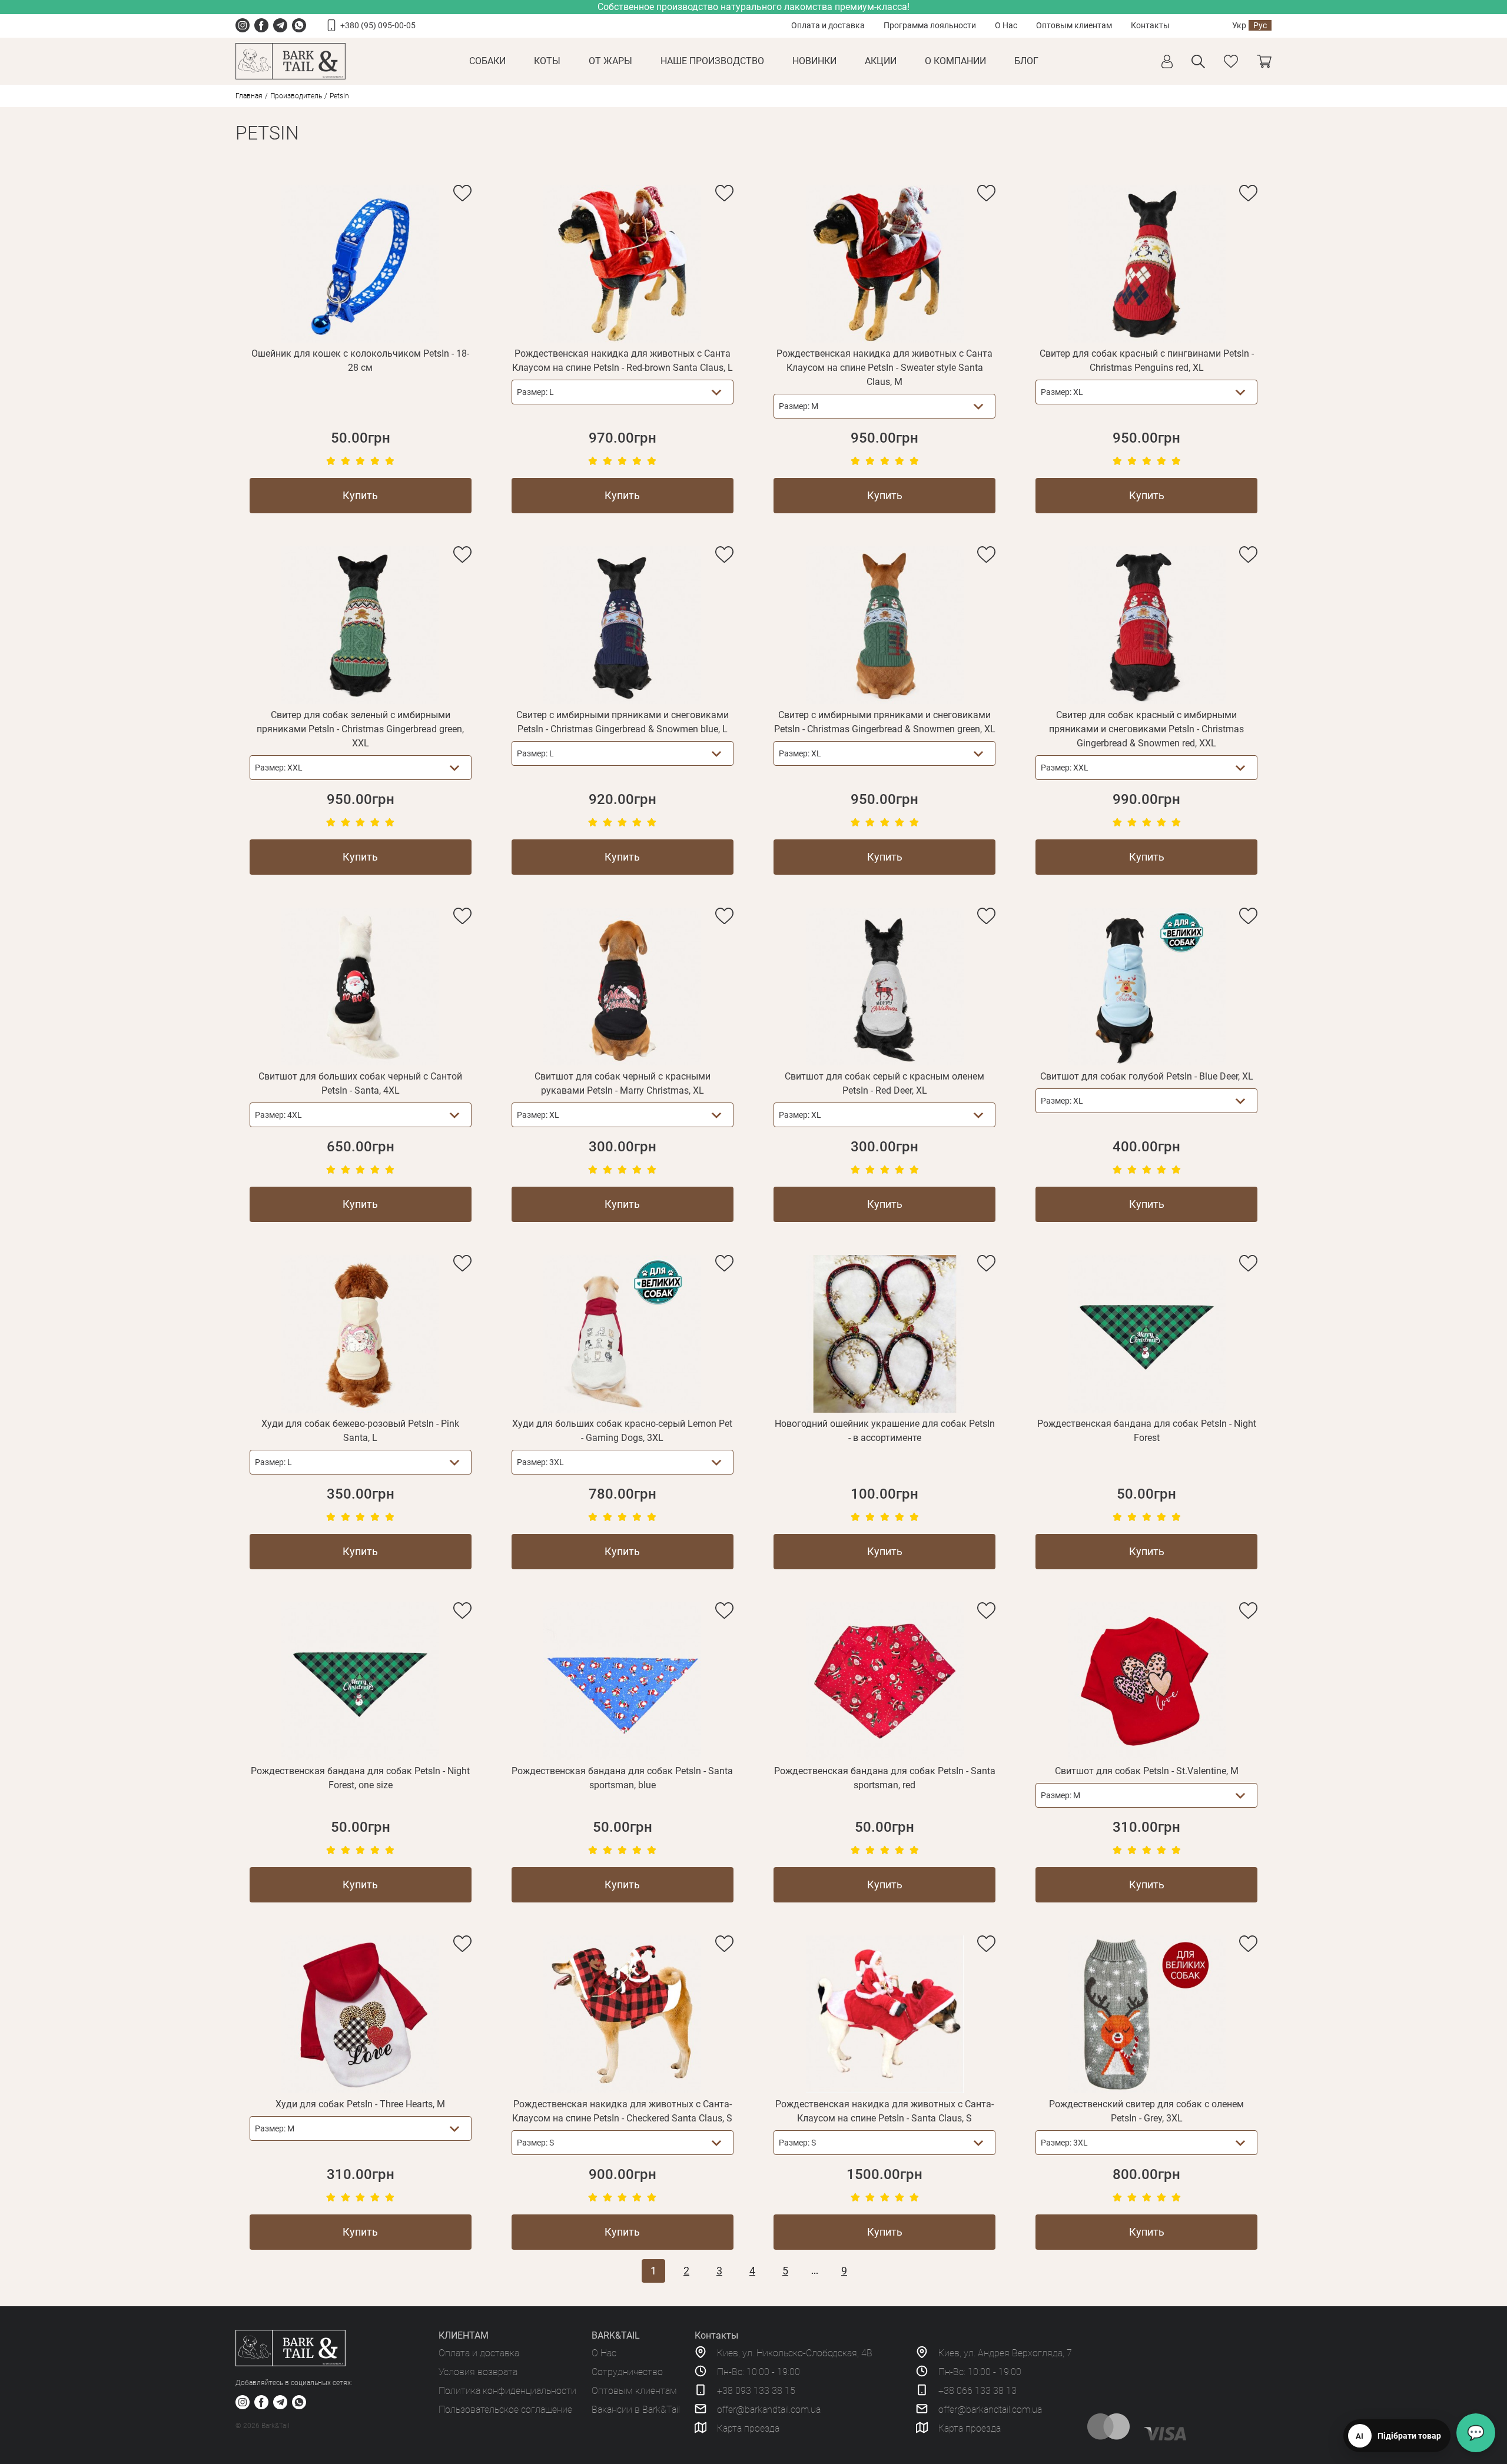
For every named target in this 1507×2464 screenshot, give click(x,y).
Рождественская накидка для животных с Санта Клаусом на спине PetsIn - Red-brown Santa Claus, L (623, 361)
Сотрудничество (627, 2372)
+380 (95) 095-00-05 (378, 25)
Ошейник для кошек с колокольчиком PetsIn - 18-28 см (360, 361)
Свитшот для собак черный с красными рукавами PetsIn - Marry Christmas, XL (623, 1083)
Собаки (487, 61)
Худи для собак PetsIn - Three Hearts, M (360, 2104)
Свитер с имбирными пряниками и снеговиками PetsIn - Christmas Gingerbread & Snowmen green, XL (885, 722)
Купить (360, 495)
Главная (249, 96)
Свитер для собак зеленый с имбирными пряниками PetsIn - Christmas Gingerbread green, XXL (360, 729)
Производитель (296, 96)
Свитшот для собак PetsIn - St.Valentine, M (1147, 1771)
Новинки (814, 61)
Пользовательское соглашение (505, 2410)
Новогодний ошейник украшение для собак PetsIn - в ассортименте (885, 1431)
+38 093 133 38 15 (756, 2391)
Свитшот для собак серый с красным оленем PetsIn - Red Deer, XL (884, 1083)
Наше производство (712, 61)
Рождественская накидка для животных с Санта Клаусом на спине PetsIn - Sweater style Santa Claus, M (884, 368)
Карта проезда (748, 2428)
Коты (547, 61)
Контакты (1150, 25)
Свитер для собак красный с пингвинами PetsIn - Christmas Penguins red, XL (1147, 361)
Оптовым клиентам (1074, 25)
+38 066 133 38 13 (977, 2391)
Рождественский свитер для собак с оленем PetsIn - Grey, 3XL (1146, 2111)
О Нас (1006, 25)
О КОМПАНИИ (955, 61)
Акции (881, 61)
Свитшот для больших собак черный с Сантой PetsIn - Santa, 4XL (360, 1083)
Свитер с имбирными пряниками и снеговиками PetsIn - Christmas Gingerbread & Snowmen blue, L (623, 722)
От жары (610, 61)
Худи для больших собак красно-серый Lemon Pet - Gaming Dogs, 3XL (622, 1431)
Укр (1239, 25)
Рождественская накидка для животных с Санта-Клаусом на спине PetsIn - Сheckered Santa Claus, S (622, 2111)
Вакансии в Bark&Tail (636, 2410)
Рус (1260, 25)
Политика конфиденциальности (507, 2391)
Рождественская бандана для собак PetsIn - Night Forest (1147, 1431)
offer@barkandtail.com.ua (769, 2410)
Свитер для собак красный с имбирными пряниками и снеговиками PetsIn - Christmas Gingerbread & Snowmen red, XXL (1146, 729)
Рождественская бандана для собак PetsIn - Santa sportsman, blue (622, 1778)
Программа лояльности (930, 25)
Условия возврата (478, 2372)
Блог (1026, 61)
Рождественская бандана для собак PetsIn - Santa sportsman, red (885, 1778)
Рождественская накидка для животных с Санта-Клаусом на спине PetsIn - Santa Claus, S (884, 2111)
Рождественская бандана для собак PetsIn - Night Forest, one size (360, 1778)
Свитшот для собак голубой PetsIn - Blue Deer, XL (1147, 1076)
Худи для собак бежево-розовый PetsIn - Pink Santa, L (360, 1431)
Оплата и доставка (828, 25)
